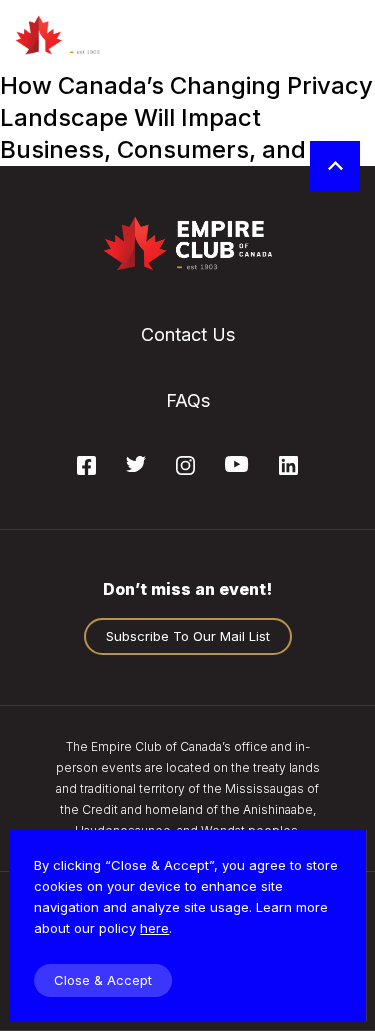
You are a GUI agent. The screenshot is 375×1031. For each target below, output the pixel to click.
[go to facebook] (86, 469)
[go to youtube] (236, 466)
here (154, 928)
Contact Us (188, 334)
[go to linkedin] (288, 469)
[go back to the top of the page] (335, 166)
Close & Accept (103, 980)
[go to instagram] (185, 469)
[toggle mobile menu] (342, 35)
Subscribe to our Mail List (188, 636)
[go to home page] (77, 35)
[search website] (287, 35)
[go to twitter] (136, 466)
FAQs (188, 400)
